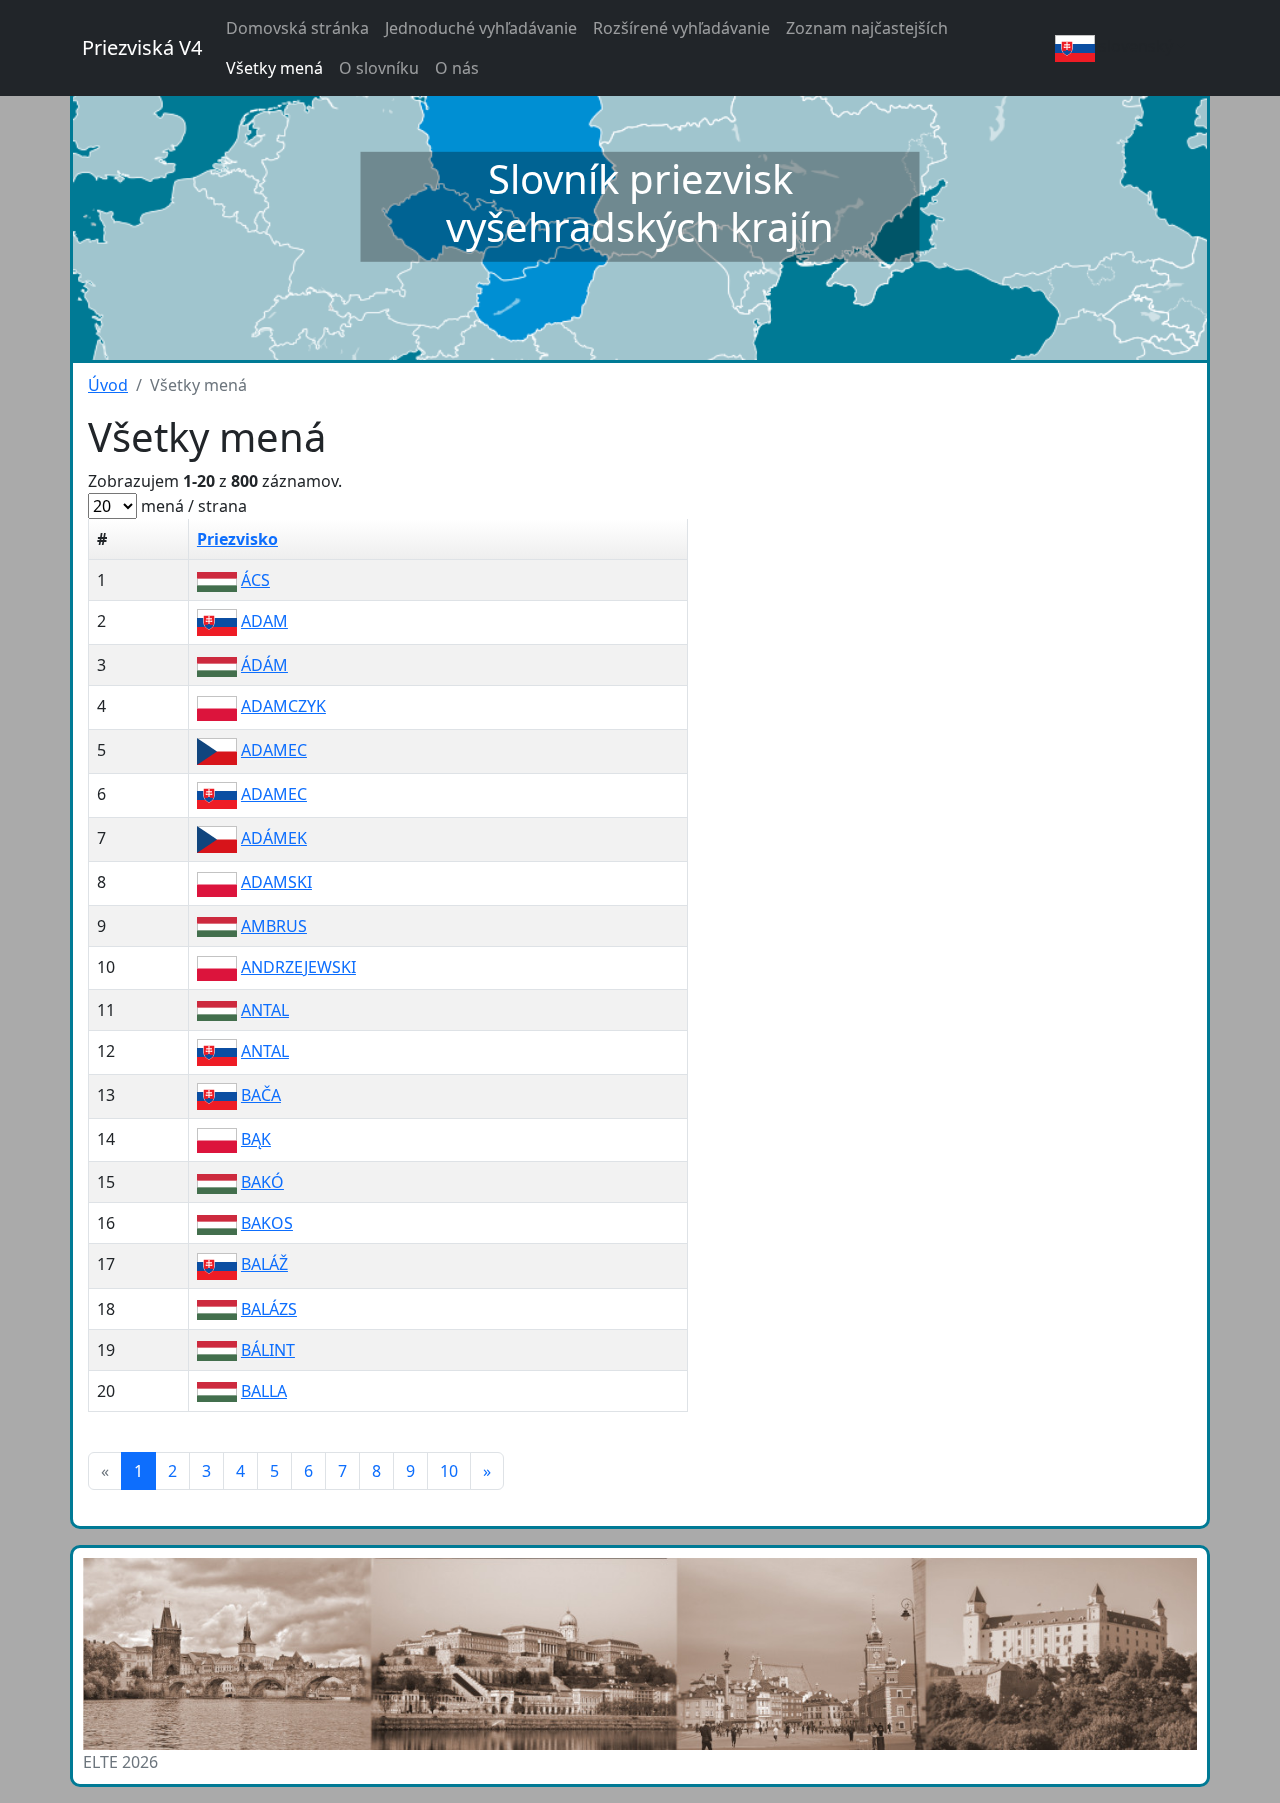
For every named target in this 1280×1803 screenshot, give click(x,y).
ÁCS (255, 580)
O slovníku (379, 68)
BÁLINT (268, 1350)
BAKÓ (262, 1182)
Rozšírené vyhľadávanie (681, 28)
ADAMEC (274, 750)
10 (449, 1471)
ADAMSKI (276, 882)
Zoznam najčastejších (867, 28)
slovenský (1134, 46)
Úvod (108, 385)
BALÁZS (269, 1309)
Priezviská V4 (142, 47)
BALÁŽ (264, 1264)
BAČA (261, 1095)
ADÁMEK (274, 838)
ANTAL (265, 1010)
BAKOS (267, 1223)
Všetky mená (274, 68)
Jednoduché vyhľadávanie (481, 28)
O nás (457, 68)
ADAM (264, 621)
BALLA (264, 1391)
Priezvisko (237, 539)
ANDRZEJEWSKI (298, 967)
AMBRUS (274, 926)
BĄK (256, 1139)
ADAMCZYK (283, 706)
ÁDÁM (264, 665)
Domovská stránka (297, 28)
